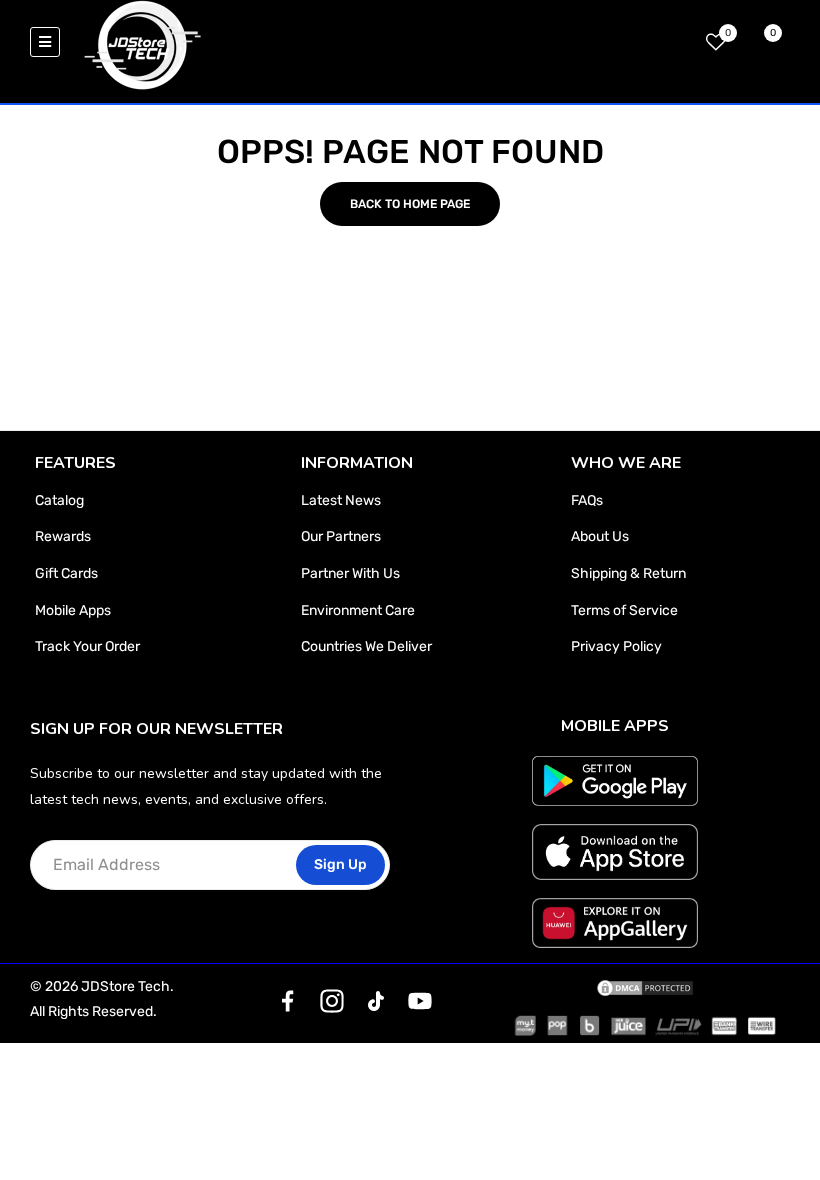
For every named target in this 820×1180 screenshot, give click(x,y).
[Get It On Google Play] (615, 781)
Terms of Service (624, 610)
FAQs (587, 500)
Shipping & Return (628, 573)
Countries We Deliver (366, 646)
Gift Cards (66, 573)
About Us (600, 536)
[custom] (288, 1001)
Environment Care (358, 610)
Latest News (341, 500)
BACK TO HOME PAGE (410, 204)
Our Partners (341, 536)
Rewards (63, 536)
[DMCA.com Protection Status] (645, 987)
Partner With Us (350, 573)
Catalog (59, 500)
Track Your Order (87, 646)
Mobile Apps (73, 610)
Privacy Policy (616, 646)
